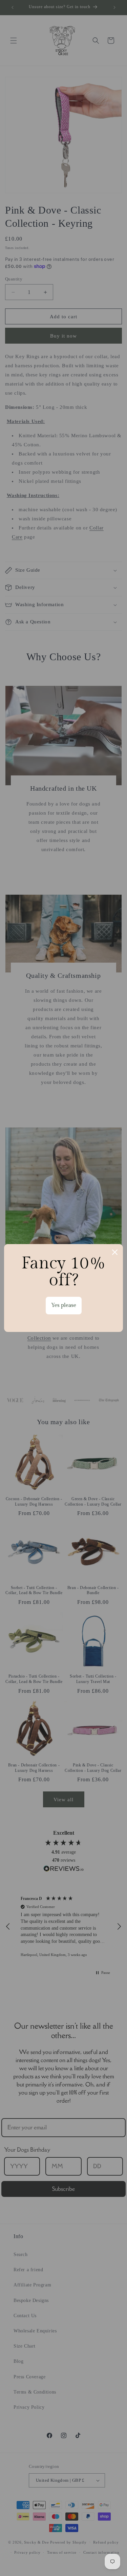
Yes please (64, 1305)
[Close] (115, 1252)
